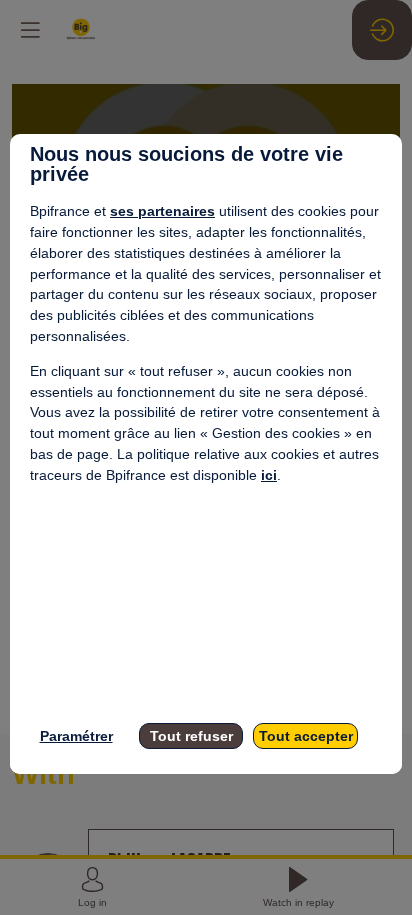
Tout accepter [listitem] (306, 736)
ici (269, 475)
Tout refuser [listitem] (191, 736)
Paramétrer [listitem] (76, 736)
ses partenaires (162, 211)
